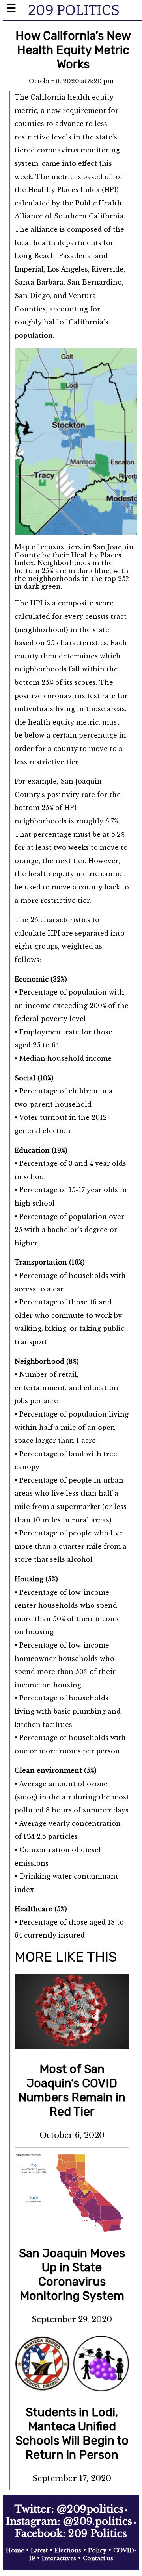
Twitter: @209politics (69, 2509)
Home (15, 2550)
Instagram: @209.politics (69, 2521)
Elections (68, 2550)
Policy (97, 2550)
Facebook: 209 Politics (71, 2534)
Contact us (98, 2558)
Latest (39, 2550)
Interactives (59, 2558)
